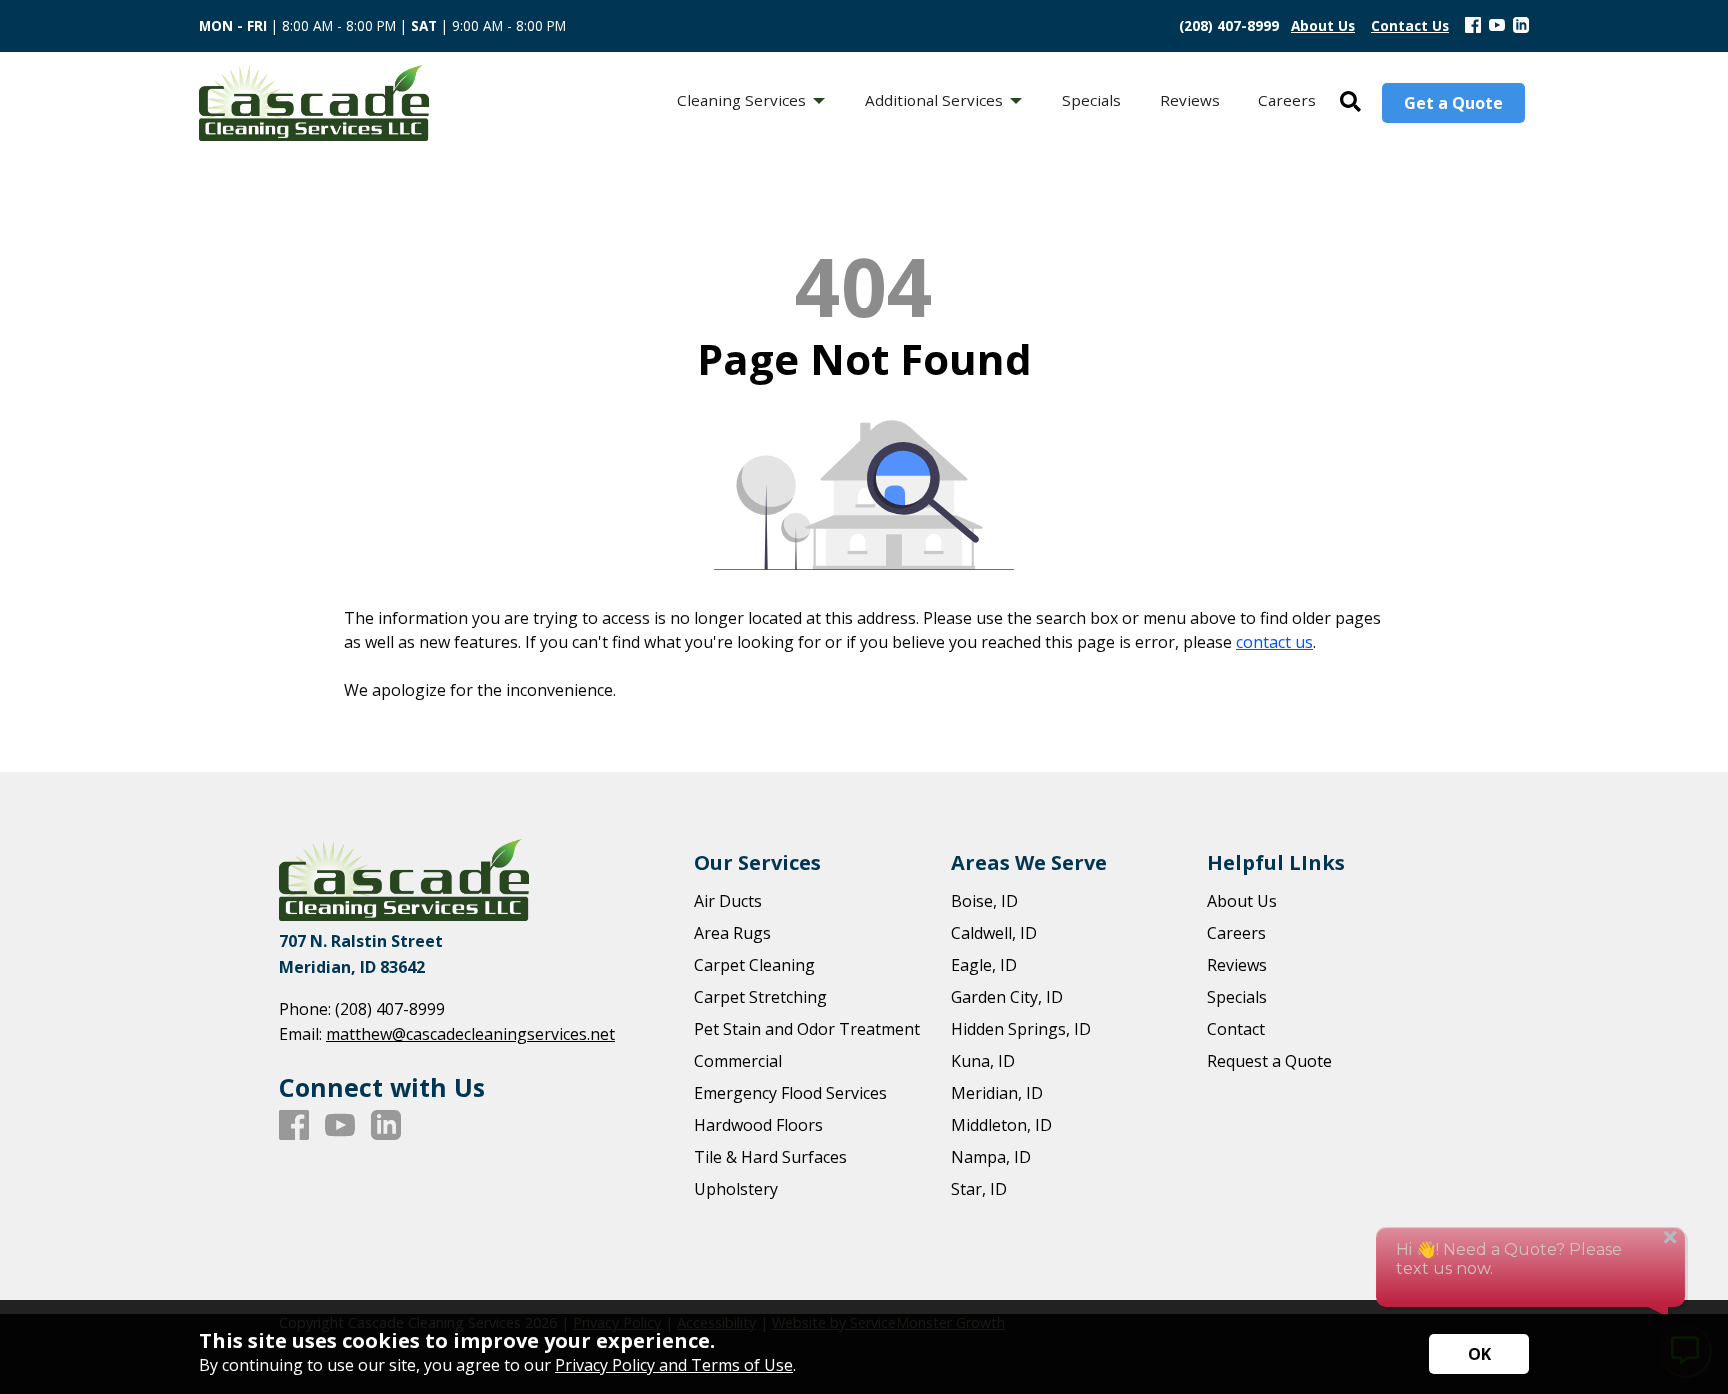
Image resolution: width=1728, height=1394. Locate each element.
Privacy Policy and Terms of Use (674, 1365)
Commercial (738, 1061)
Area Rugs (732, 933)
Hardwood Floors (758, 1125)
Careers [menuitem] (1287, 100)
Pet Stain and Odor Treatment (807, 1029)
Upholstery (736, 1189)
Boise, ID (984, 901)
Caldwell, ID (994, 933)
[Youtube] (1497, 26)
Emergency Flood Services (790, 1093)
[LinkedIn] (1521, 26)
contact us (1274, 642)
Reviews (1237, 965)
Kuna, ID (983, 1061)
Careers (1236, 933)
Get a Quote (1453, 103)
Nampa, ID (991, 1157)
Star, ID (979, 1189)
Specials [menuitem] (1091, 100)
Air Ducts (728, 901)
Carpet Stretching (760, 997)
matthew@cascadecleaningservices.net (470, 1034)
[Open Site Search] (1350, 102)
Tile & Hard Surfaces (770, 1157)
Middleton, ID (1001, 1125)
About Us (1242, 901)
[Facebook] (1473, 26)
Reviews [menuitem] (1190, 100)
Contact (1236, 1029)
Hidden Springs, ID (1021, 1029)
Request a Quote (1269, 1061)
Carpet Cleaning (754, 965)
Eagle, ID (984, 965)
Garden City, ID (1007, 997)
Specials (1237, 997)
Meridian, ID (997, 1093)
